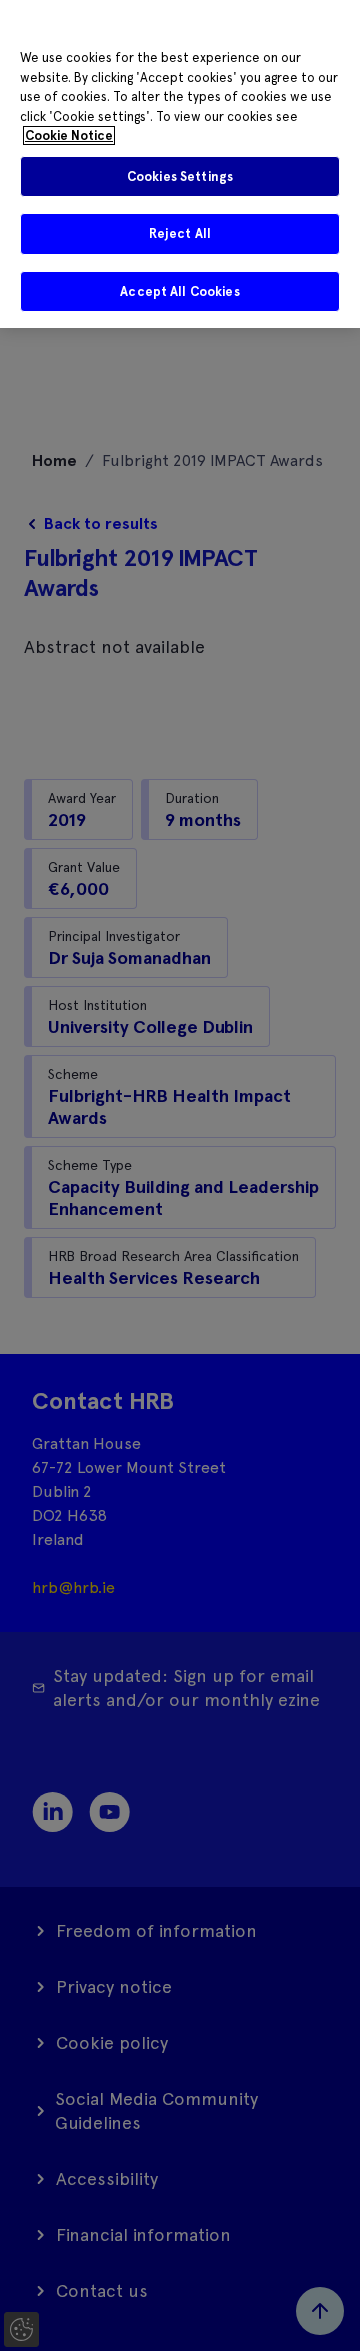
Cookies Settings (180, 176)
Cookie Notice (69, 135)
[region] (180, 164)
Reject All (180, 233)
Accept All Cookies (179, 291)
